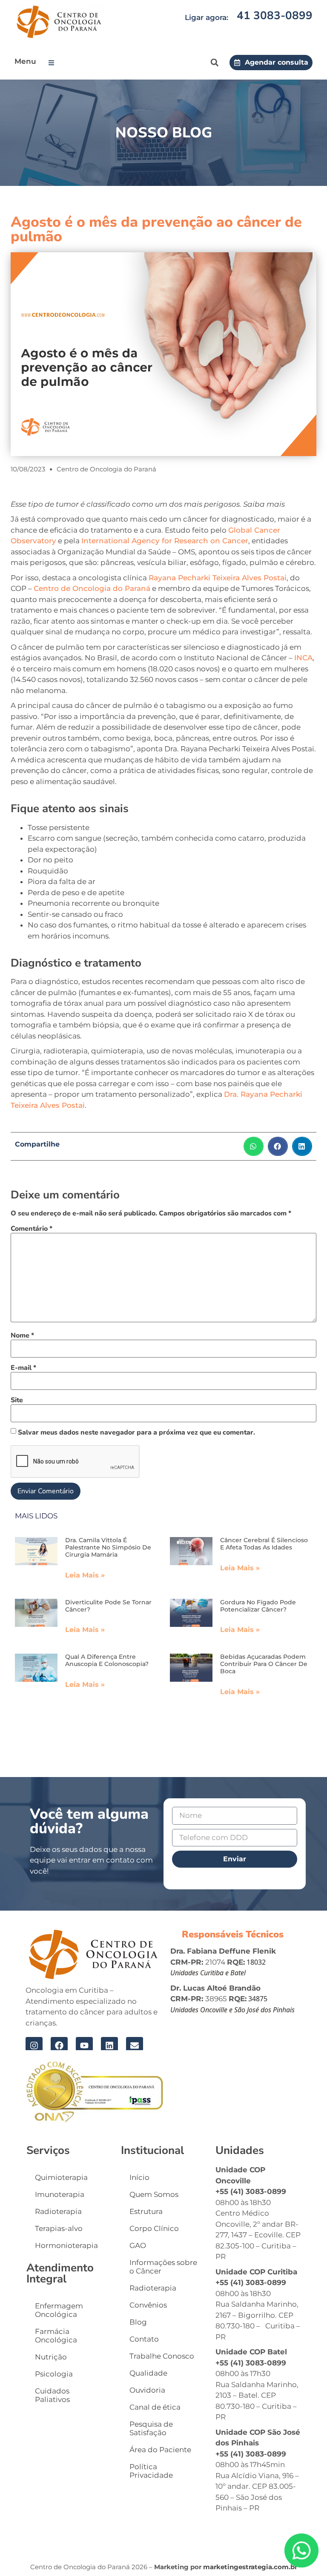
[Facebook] (59, 2045)
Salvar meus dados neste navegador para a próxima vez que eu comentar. (136, 1432)
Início (139, 2177)
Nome (22, 1335)
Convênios (148, 2305)
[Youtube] (84, 2045)
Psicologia (54, 2374)
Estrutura (146, 2211)
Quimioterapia (61, 2177)
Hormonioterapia (66, 2245)
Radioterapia (58, 2211)
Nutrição (51, 2357)
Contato (144, 2339)
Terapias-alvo (59, 2228)
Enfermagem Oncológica (59, 2310)
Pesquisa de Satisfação (151, 2428)
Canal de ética (155, 2407)
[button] (53, 63)
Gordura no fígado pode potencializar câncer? (258, 1606)
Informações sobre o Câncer (163, 2267)
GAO (138, 2245)
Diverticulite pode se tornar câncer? (108, 1606)
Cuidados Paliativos (52, 2395)
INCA (303, 658)
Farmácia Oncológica (56, 2336)
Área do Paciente (160, 2450)
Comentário (32, 1229)
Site (17, 1400)
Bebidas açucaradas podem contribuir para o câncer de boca (264, 1664)
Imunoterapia (60, 2194)
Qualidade (148, 2373)
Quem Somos (154, 2194)
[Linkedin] (109, 2045)
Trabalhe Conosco (162, 2356)
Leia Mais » (85, 1575)
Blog (138, 2322)
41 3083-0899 (275, 16)
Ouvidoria (147, 2390)
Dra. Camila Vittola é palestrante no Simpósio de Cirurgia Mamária (108, 1547)
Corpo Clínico (154, 2228)
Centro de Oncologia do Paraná (92, 588)
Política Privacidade (151, 2471)
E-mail (23, 1368)
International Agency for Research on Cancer (165, 541)
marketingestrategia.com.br (250, 2567)
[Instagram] (34, 2045)
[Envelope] (135, 2045)
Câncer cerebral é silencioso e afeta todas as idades (264, 1544)
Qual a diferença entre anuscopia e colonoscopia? (107, 1660)
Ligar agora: (207, 17)
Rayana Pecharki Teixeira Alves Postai (218, 578)
